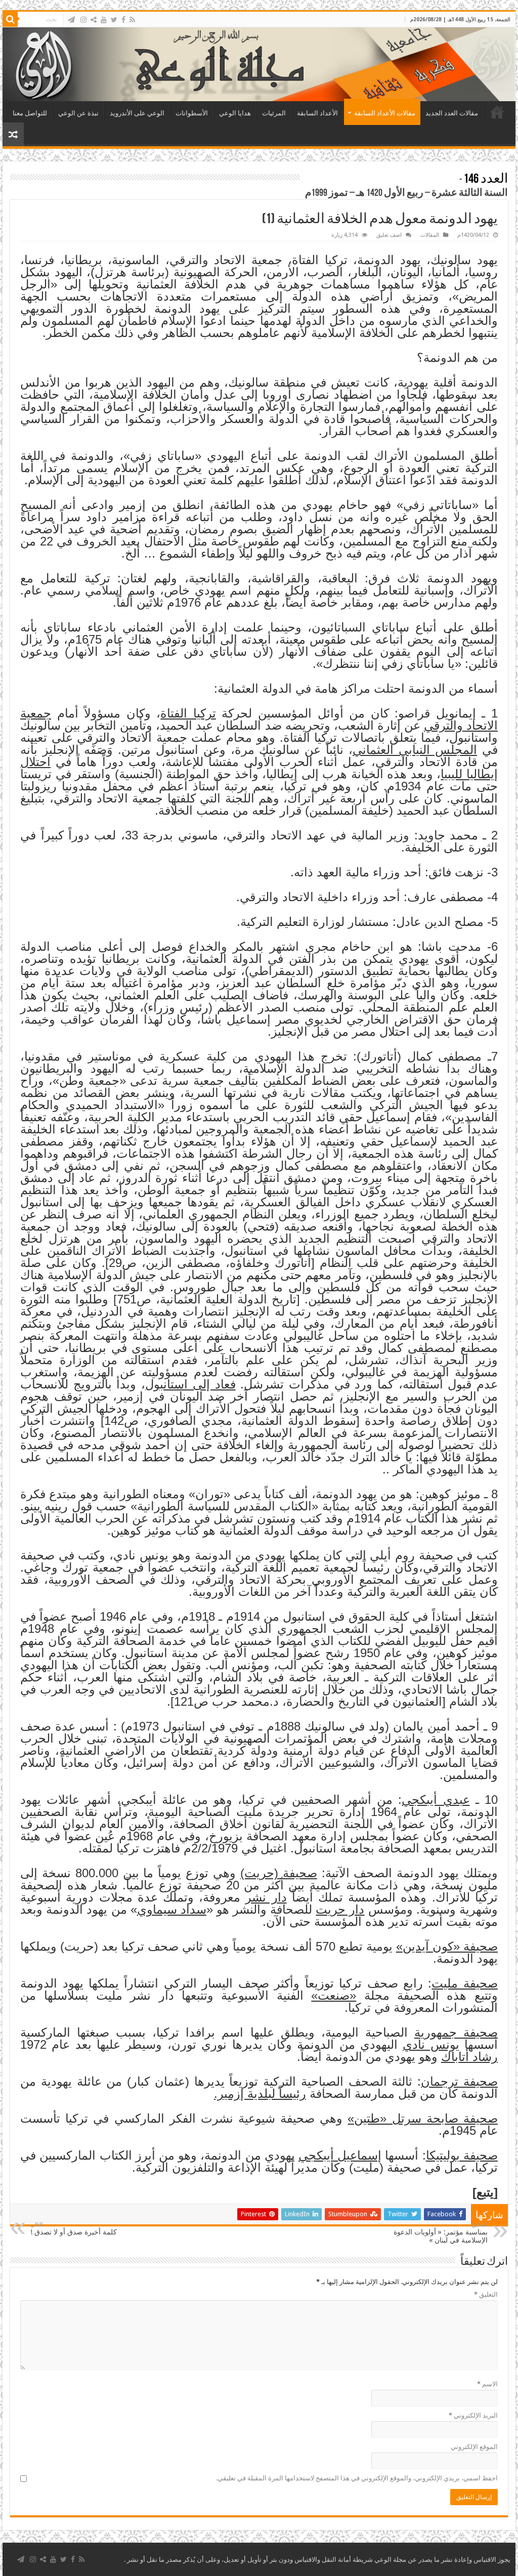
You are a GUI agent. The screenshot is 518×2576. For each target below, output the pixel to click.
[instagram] (83, 20)
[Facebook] (123, 20)
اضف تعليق (389, 235)
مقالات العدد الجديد (452, 113)
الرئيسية (497, 112)
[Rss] (132, 20)
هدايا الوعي (235, 113)
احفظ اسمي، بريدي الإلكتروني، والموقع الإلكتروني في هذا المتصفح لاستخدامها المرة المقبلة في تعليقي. (357, 2478)
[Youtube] (104, 20)
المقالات (430, 235)
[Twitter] (114, 20)
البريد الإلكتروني (473, 2415)
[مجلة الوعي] (259, 64)
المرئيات (274, 113)
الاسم (487, 2384)
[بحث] (10, 19)
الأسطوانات (192, 113)
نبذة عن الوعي (78, 113)
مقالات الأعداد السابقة (385, 113)
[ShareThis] (94, 20)
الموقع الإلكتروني (474, 2447)
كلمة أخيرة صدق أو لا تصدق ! (74, 2229)
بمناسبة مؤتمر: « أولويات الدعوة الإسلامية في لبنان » (441, 2233)
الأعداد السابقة (317, 113)
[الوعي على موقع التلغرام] (71, 20)
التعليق (486, 2294)
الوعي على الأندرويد (137, 113)
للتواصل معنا (30, 113)
